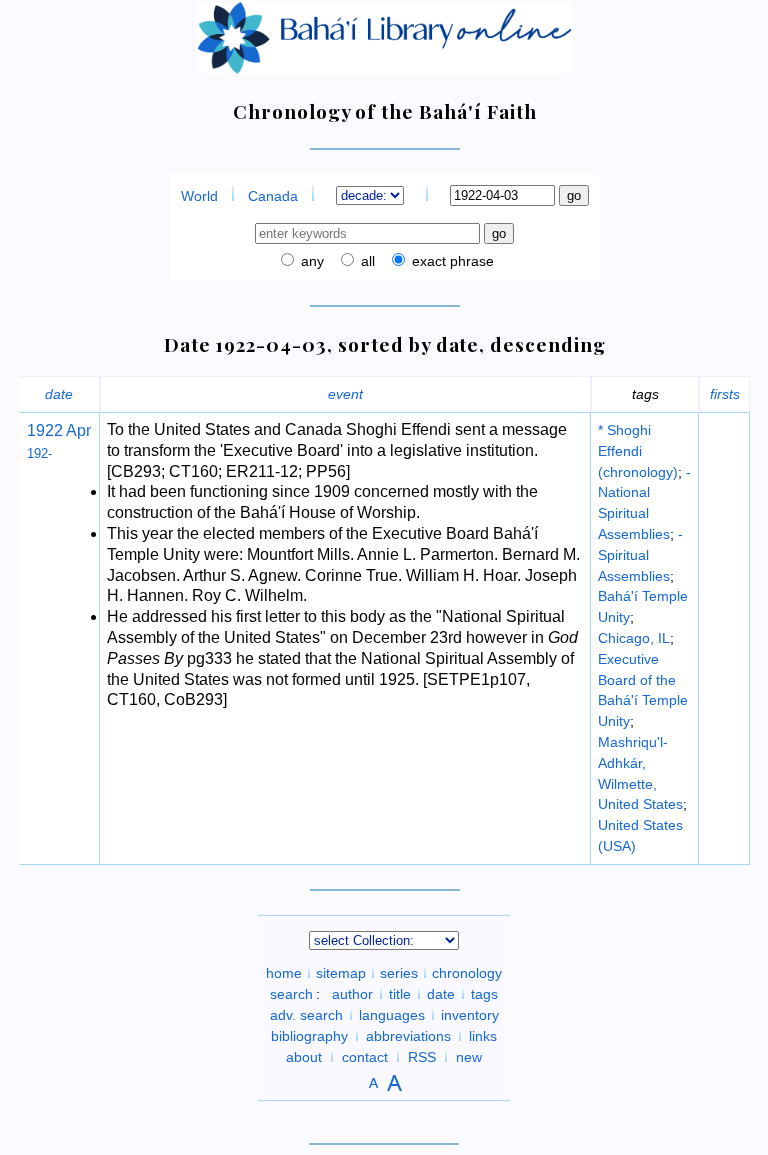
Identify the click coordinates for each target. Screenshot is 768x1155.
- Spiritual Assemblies (640, 555)
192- (39, 453)
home (284, 973)
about (304, 1057)
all (366, 261)
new (469, 1057)
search (291, 994)
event (345, 394)
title (400, 994)
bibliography (309, 1036)
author (352, 994)
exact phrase (451, 261)
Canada (273, 196)
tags (484, 994)
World (199, 196)
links (483, 1036)
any (310, 261)
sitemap (341, 973)
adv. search (306, 1015)
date (59, 394)
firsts (725, 394)
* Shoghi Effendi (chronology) (638, 451)
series (399, 973)
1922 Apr (59, 430)
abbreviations (408, 1036)
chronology (467, 973)
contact (365, 1057)
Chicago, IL (634, 638)
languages (392, 1015)
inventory (470, 1015)
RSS (422, 1057)
